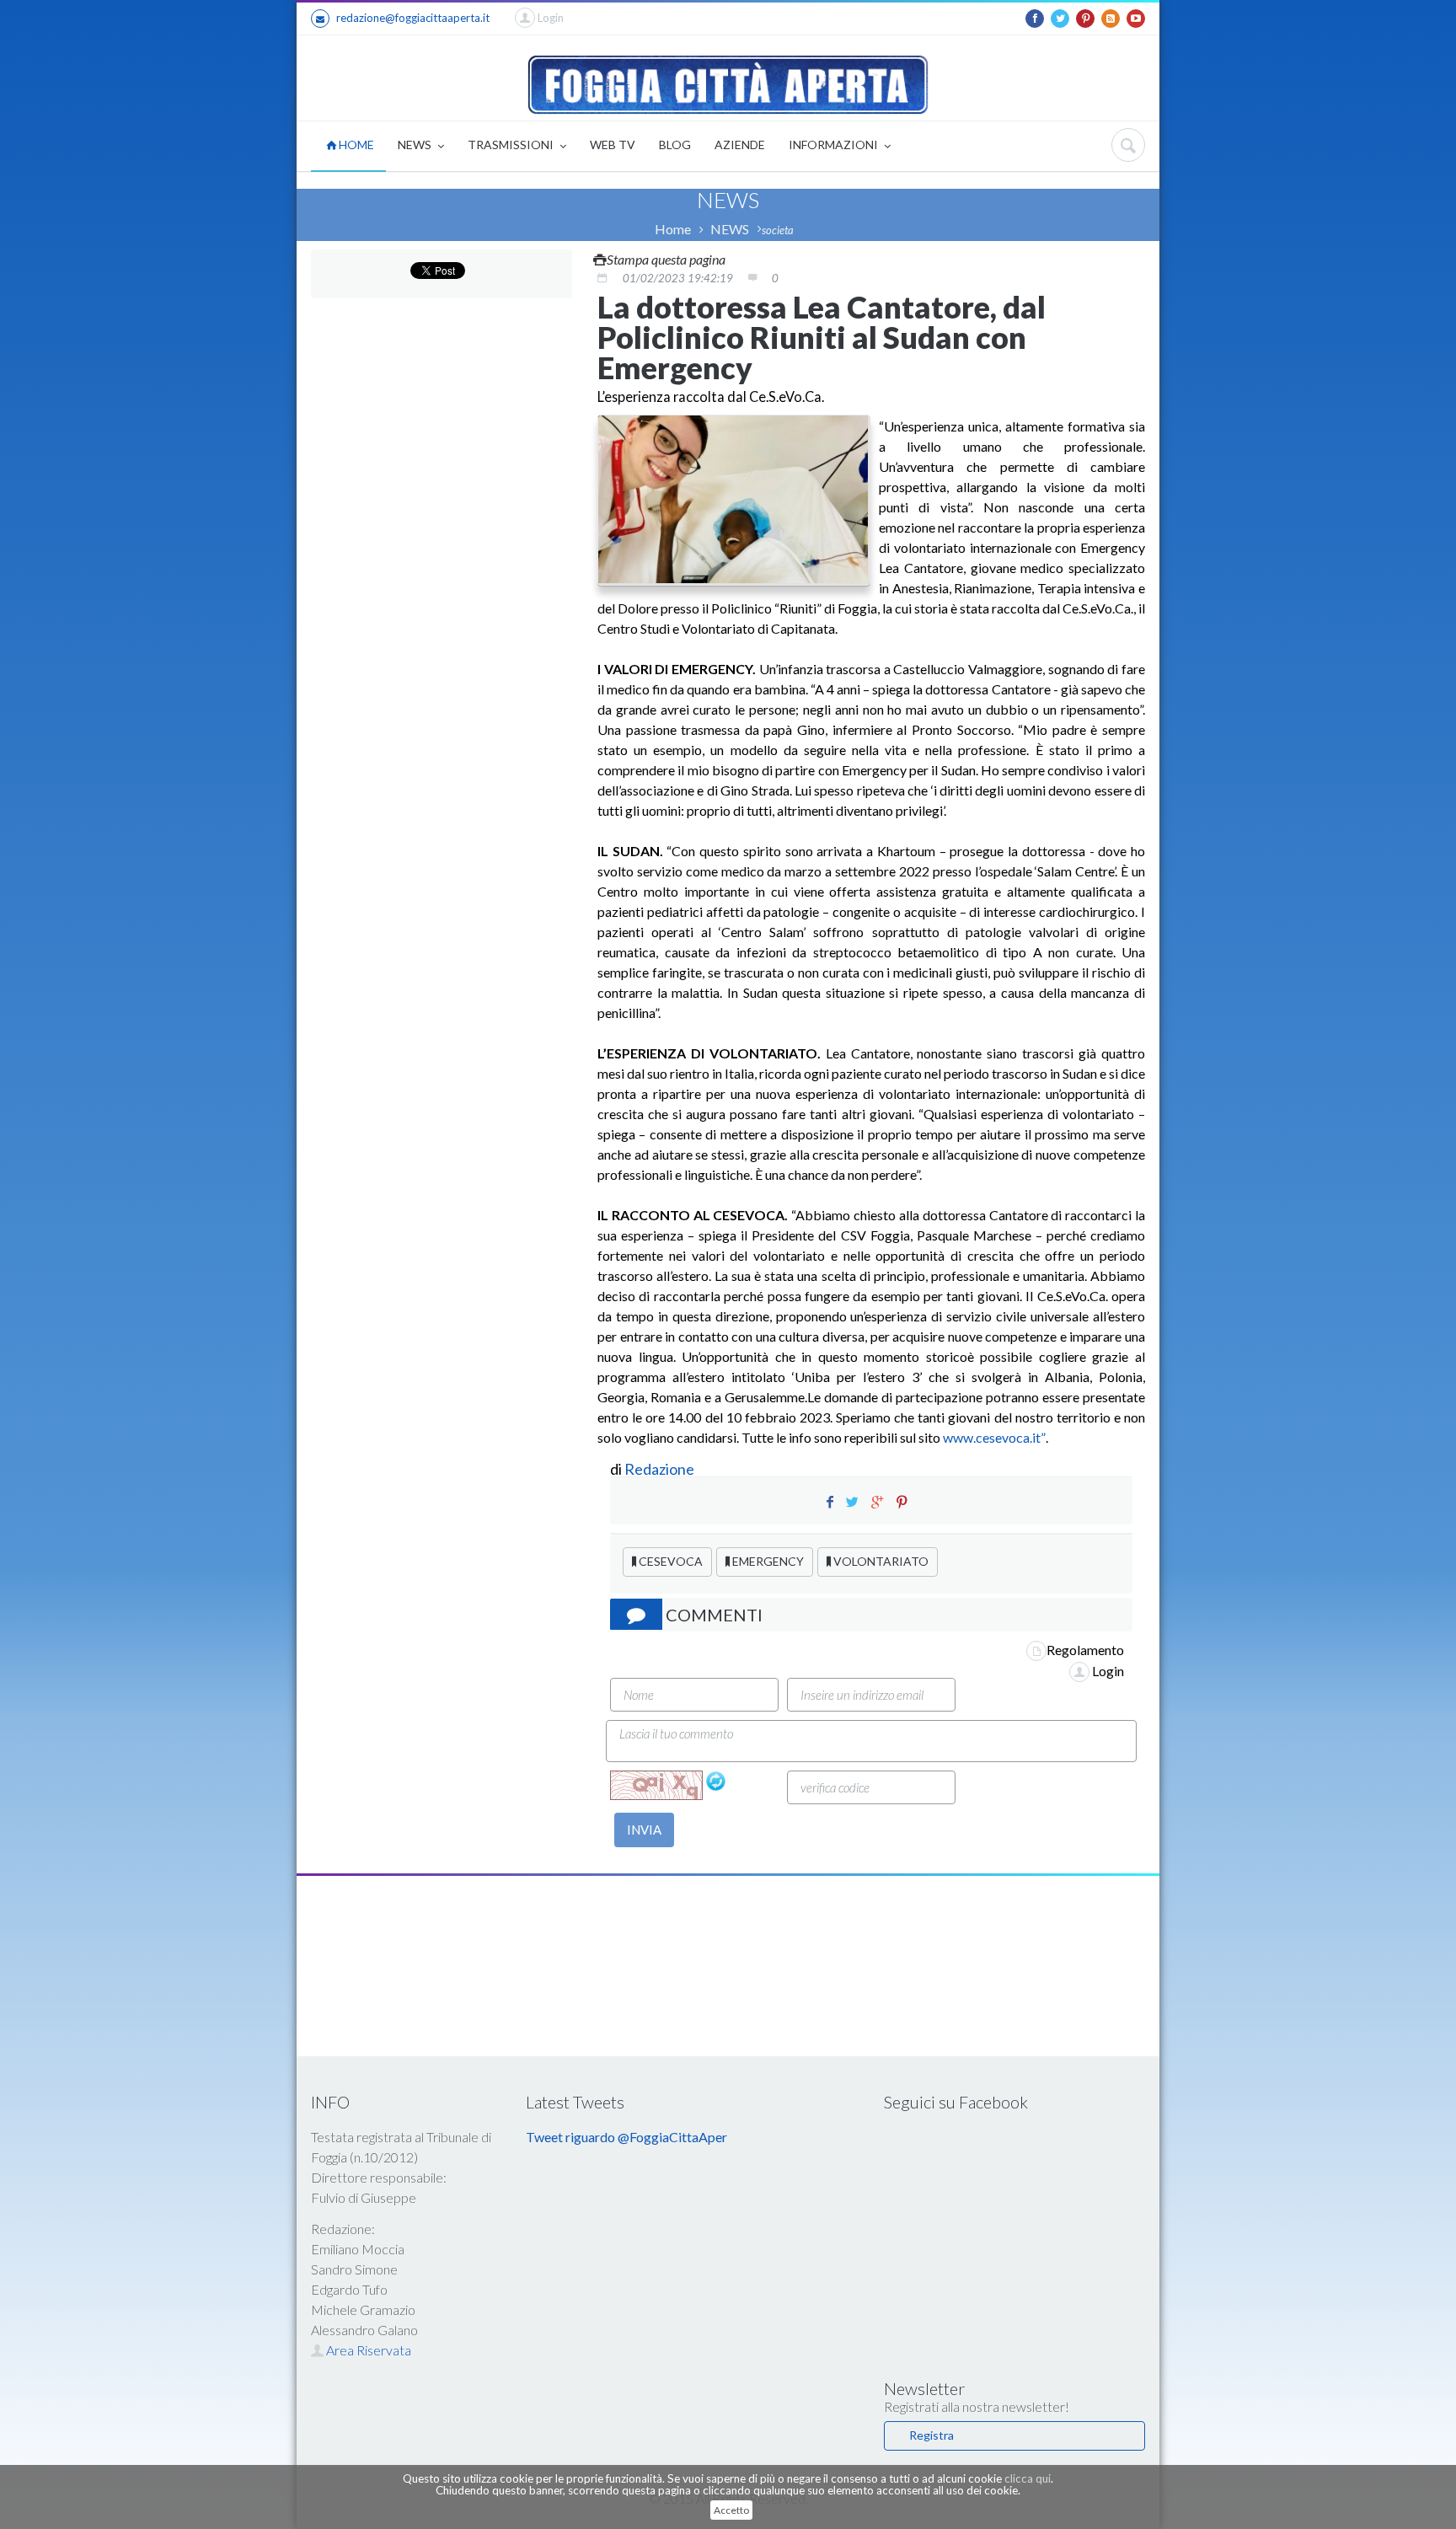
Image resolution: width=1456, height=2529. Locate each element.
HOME (355, 145)
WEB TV (613, 145)
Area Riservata (367, 2350)
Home (673, 229)
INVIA (644, 1830)
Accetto (731, 2510)
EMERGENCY (767, 1561)
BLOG (675, 145)
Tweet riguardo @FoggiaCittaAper (626, 2137)
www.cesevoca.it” (994, 1437)
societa (778, 230)
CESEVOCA (669, 1561)
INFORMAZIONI (835, 145)
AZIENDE (740, 145)
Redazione (661, 1469)
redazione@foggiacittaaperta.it (413, 18)
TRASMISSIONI (512, 145)
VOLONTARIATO (880, 1561)
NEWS (416, 145)
